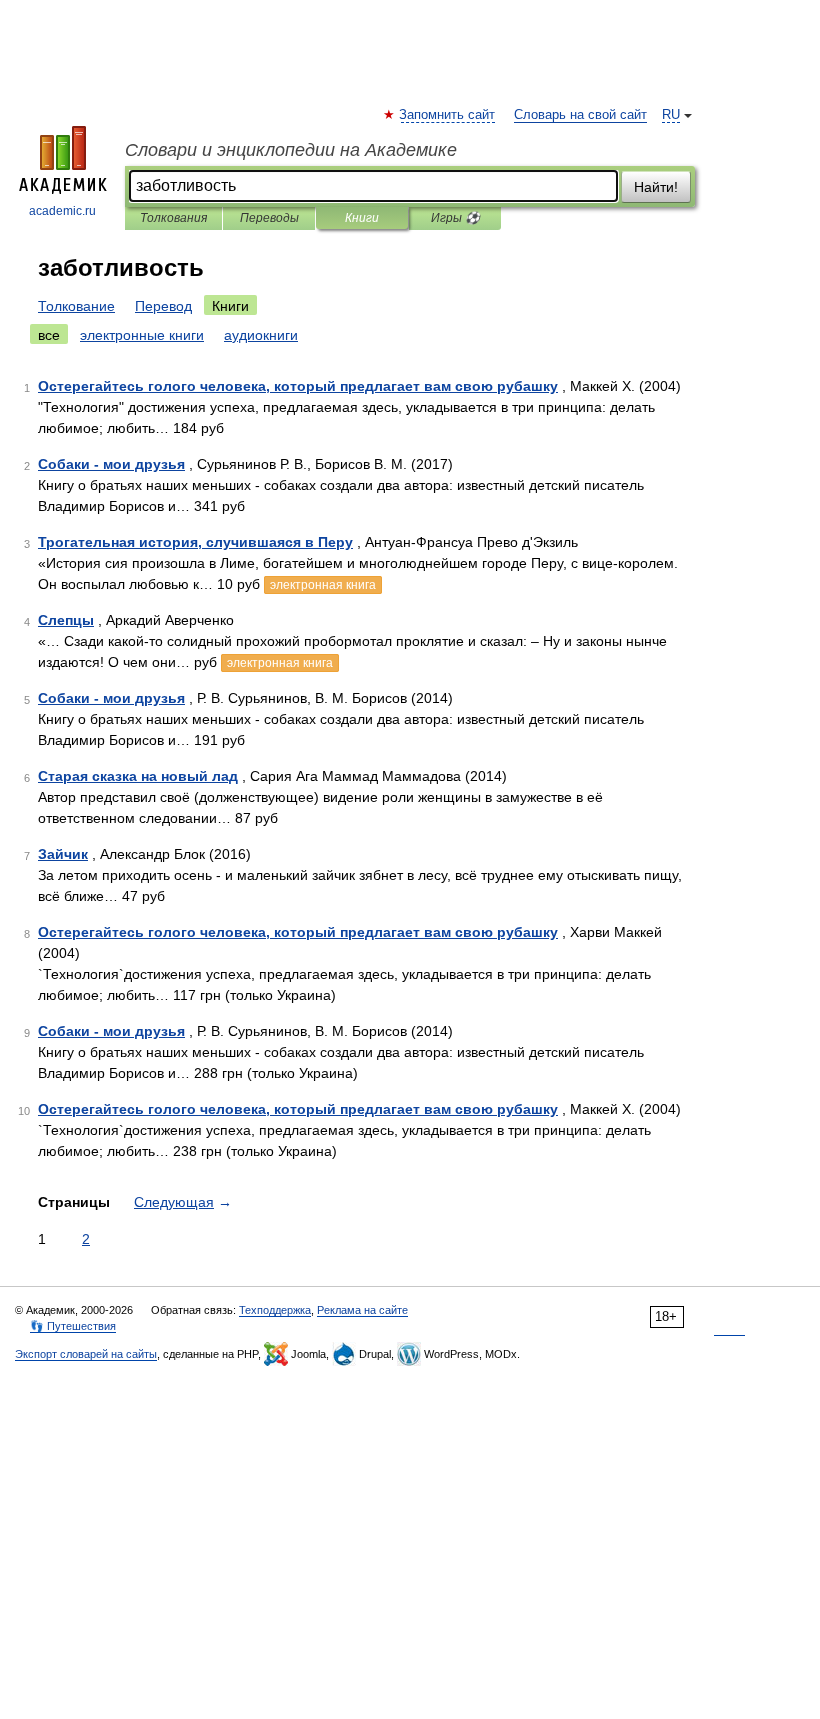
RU (671, 115)
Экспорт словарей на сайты (86, 1354)
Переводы (269, 218)
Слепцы (66, 620)
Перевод (163, 306)
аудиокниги (261, 335)
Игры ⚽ (455, 218)
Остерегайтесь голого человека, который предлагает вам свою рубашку (298, 386)
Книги (362, 218)
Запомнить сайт (448, 115)
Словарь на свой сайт (580, 115)
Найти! (656, 187)
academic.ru (62, 211)
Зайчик (63, 854)
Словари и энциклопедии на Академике (291, 150)
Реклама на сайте (362, 1310)
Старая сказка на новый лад (138, 776)
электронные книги (142, 335)
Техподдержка (275, 1310)
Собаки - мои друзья (111, 464)
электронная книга (323, 585)
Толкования (173, 218)
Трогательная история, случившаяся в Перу (195, 542)
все (49, 335)
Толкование (76, 306)
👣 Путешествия (73, 1326)
